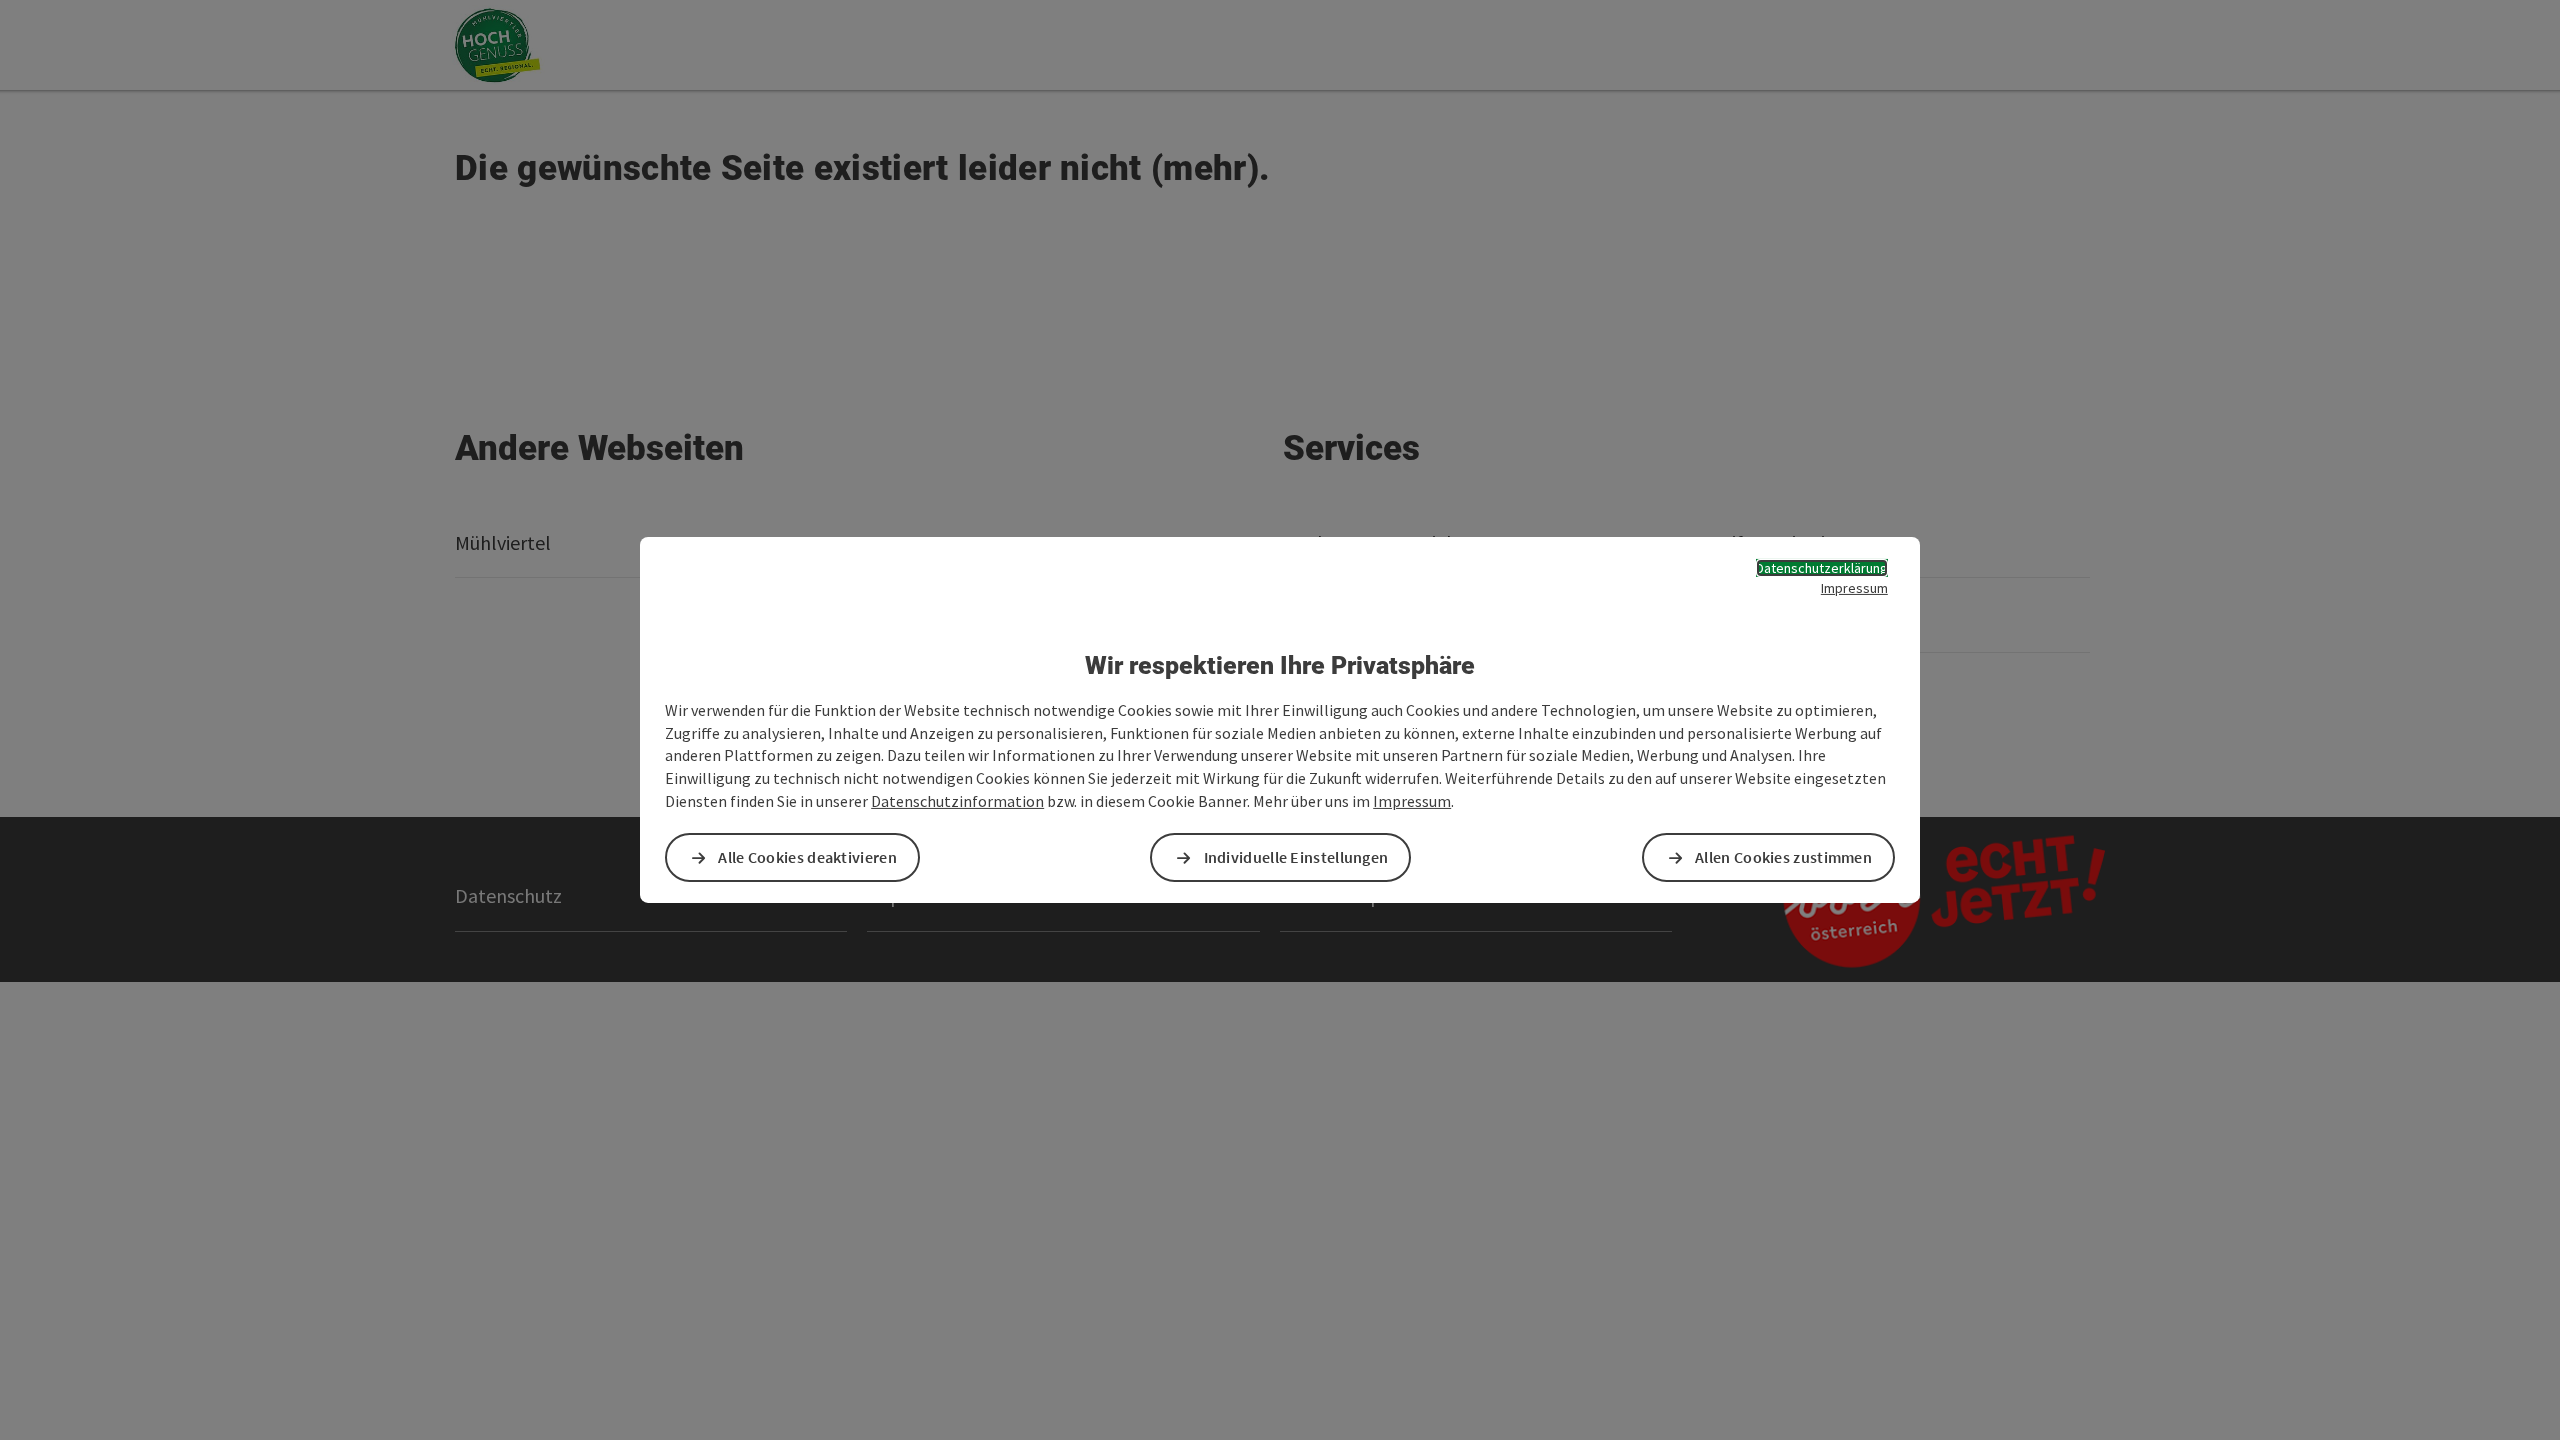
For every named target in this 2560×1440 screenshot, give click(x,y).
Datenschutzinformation (957, 801)
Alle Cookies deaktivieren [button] (807, 857)
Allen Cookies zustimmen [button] (1783, 857)
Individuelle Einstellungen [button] (1296, 857)
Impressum (1854, 588)
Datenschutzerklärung (1822, 568)
